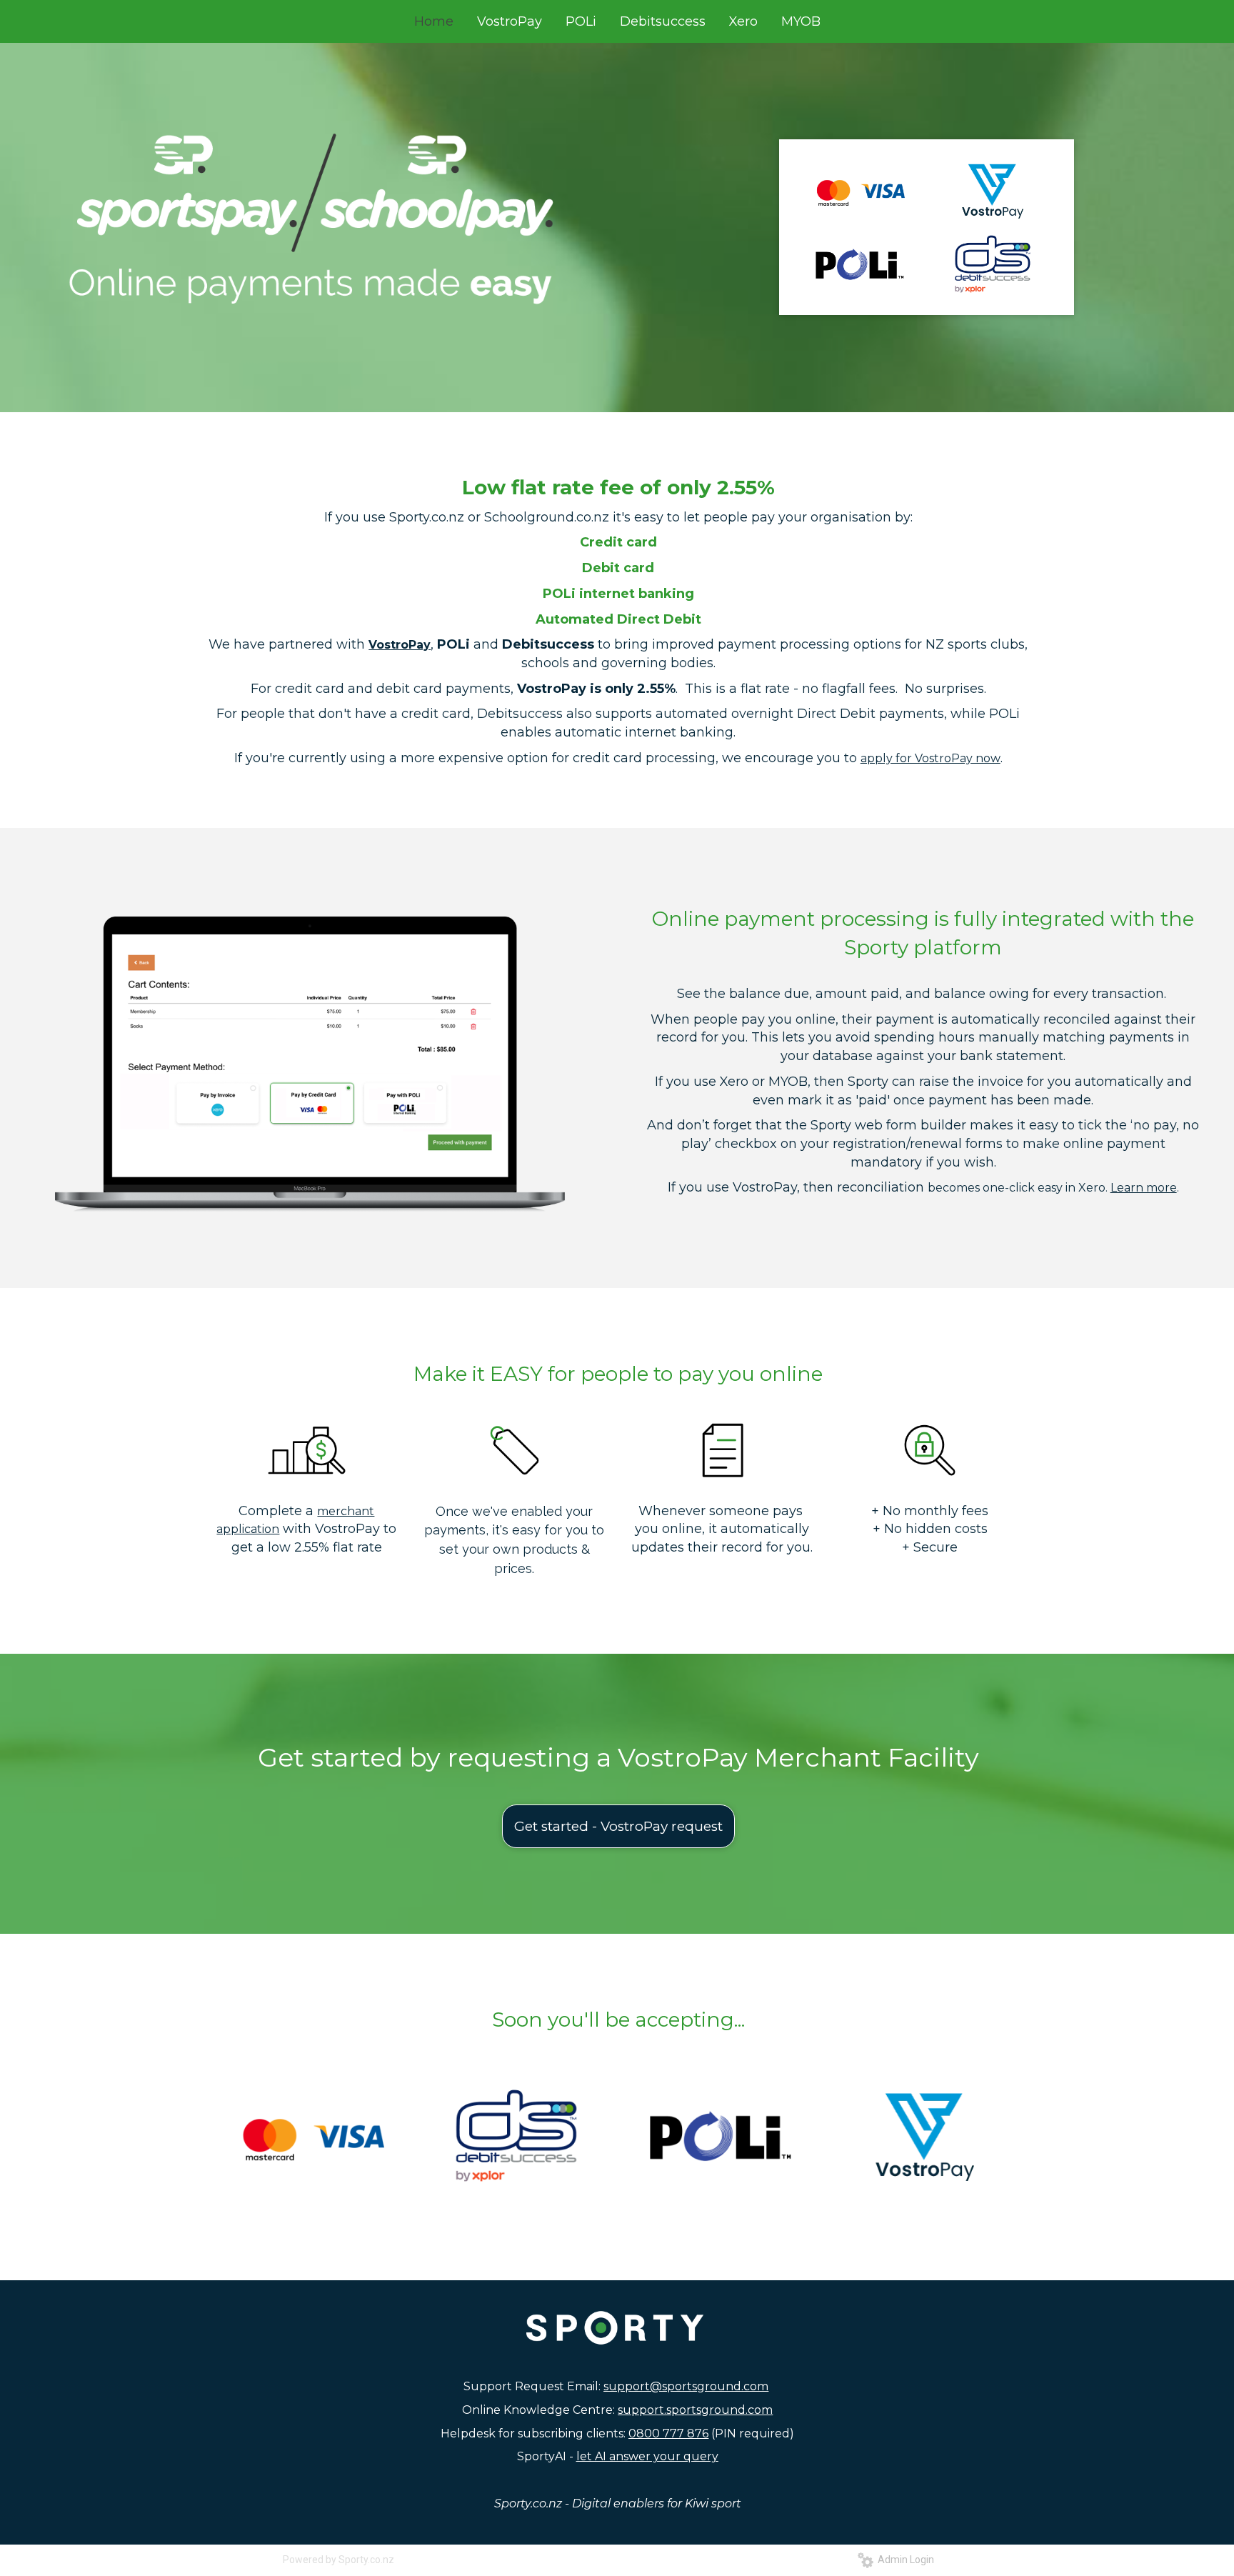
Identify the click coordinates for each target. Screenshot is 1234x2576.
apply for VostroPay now (930, 758)
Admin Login (904, 2560)
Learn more (1144, 1188)
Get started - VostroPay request (618, 1826)
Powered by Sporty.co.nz (338, 2560)
